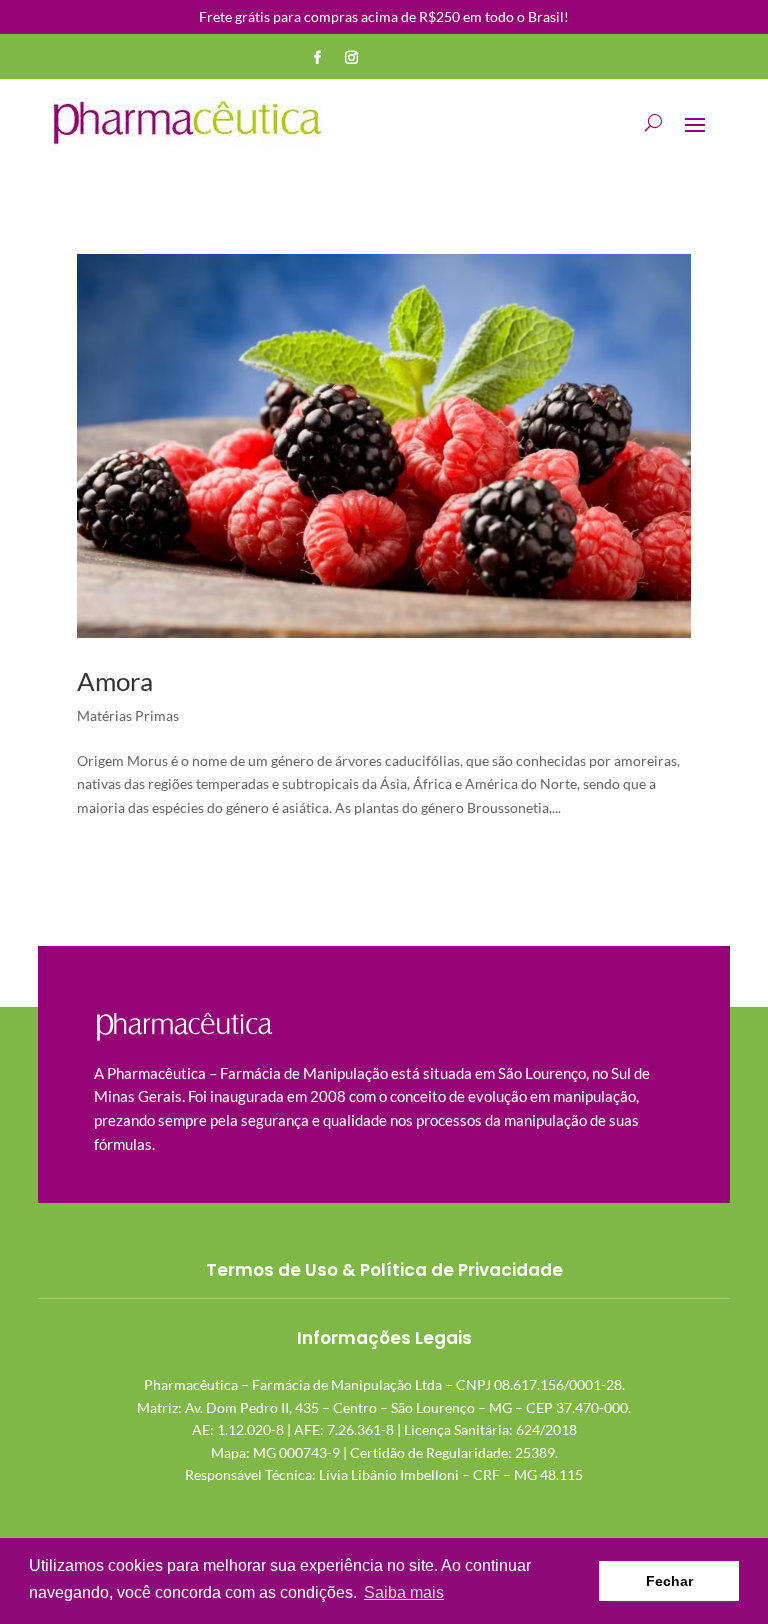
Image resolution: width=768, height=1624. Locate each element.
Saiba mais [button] (404, 1592)
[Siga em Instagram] (352, 58)
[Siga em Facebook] (318, 58)
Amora (115, 681)
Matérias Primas (128, 715)
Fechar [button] (669, 1581)
